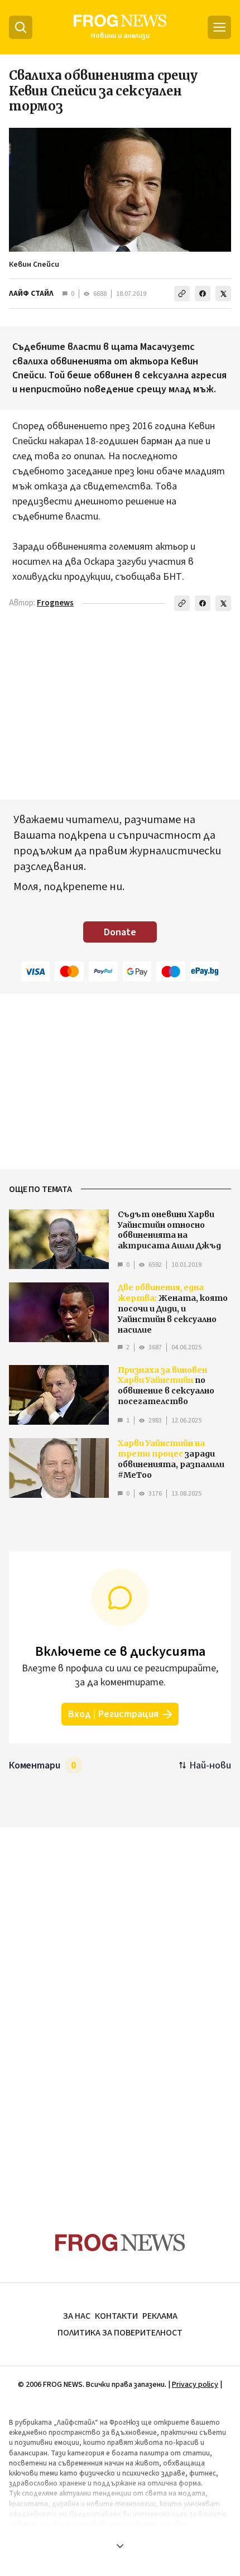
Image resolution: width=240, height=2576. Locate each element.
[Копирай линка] (182, 294)
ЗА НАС (77, 2316)
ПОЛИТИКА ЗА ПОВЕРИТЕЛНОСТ (120, 2333)
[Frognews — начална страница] (120, 2243)
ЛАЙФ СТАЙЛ (31, 294)
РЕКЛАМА (160, 2316)
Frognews (55, 603)
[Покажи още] (120, 2546)
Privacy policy (195, 2385)
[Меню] (219, 27)
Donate (120, 932)
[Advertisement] (120, 2008)
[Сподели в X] (223, 294)
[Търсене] (21, 27)
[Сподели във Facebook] (203, 294)
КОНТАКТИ (116, 2316)
